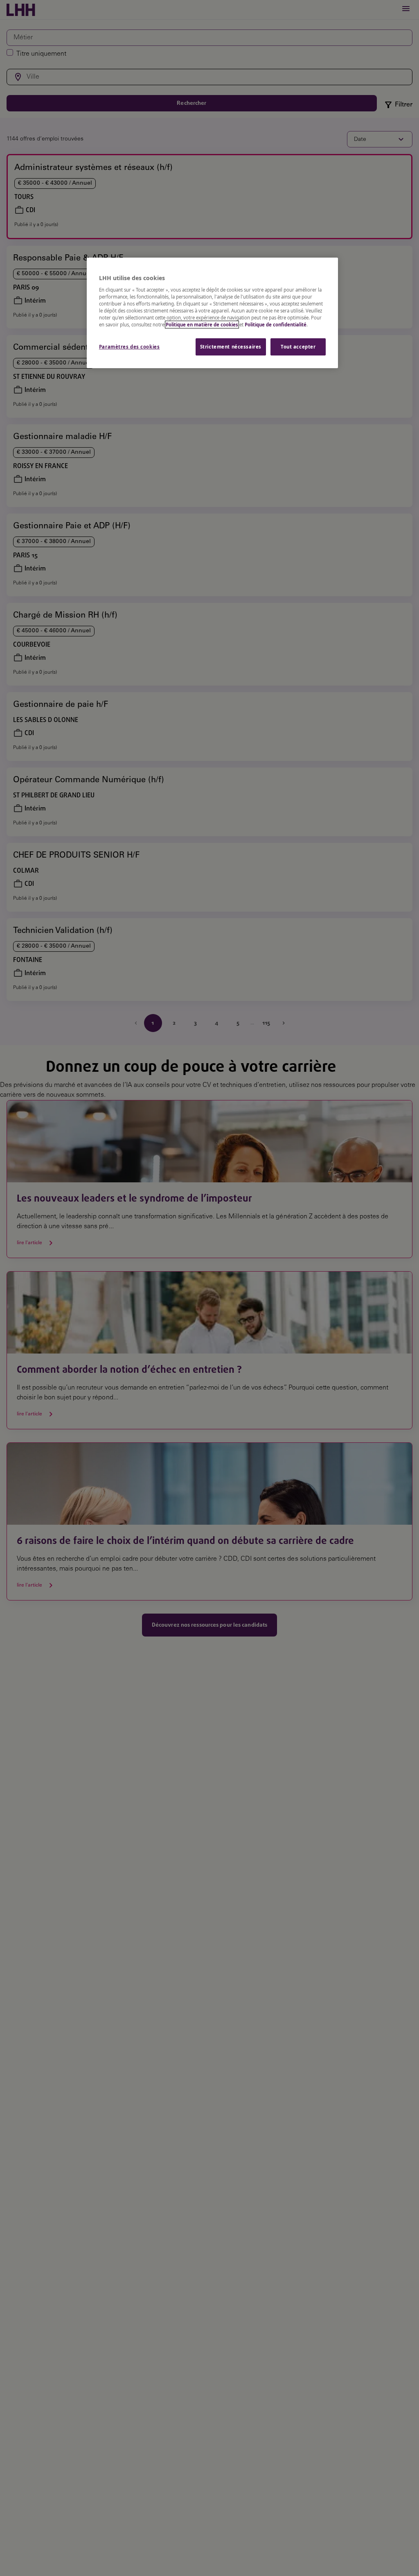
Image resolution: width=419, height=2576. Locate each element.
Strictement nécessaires (231, 347)
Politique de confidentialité (276, 325)
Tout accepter (298, 347)
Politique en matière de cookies (202, 325)
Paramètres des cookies (130, 347)
